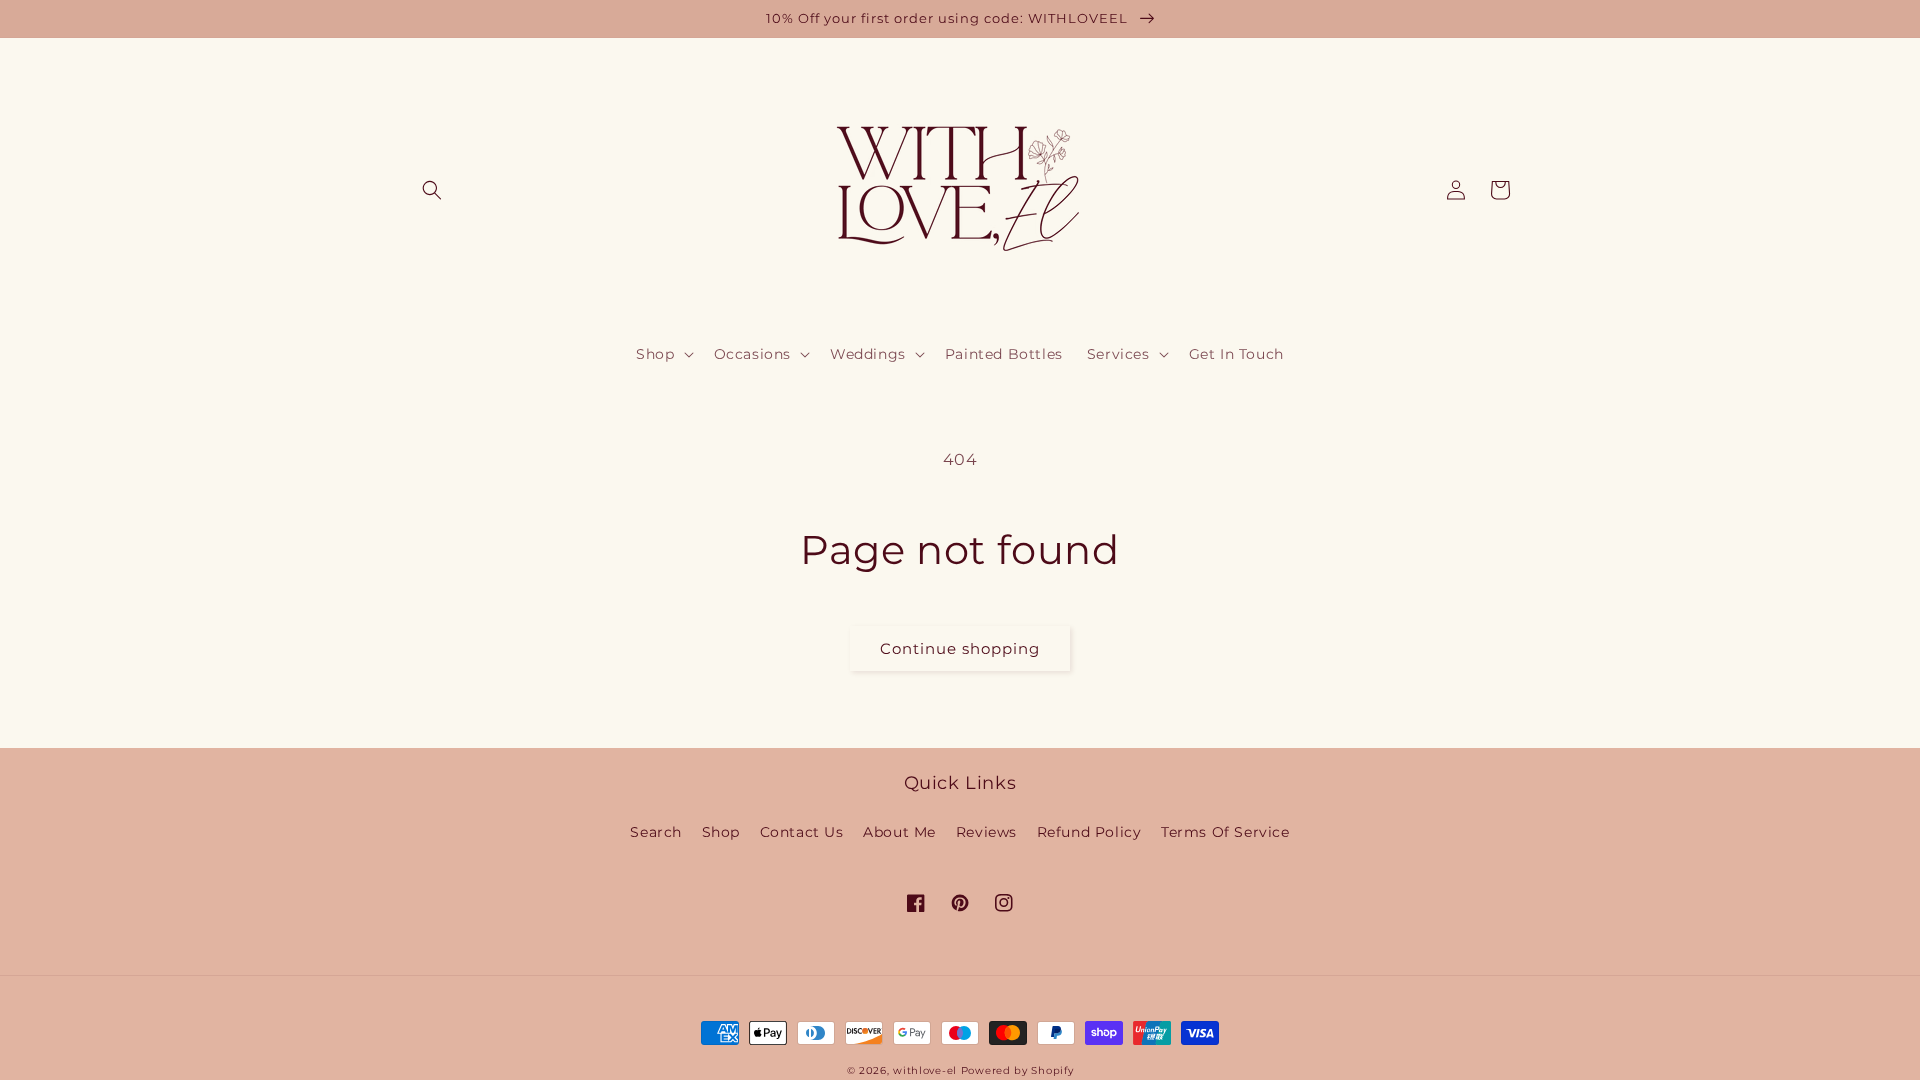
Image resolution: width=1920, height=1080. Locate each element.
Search (656, 832)
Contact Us (802, 832)
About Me (899, 832)
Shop (721, 832)
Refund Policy (1089, 832)
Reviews (986, 832)
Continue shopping (960, 648)
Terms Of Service (1225, 832)
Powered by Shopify (1017, 1070)
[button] (432, 190)
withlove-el (925, 1070)
